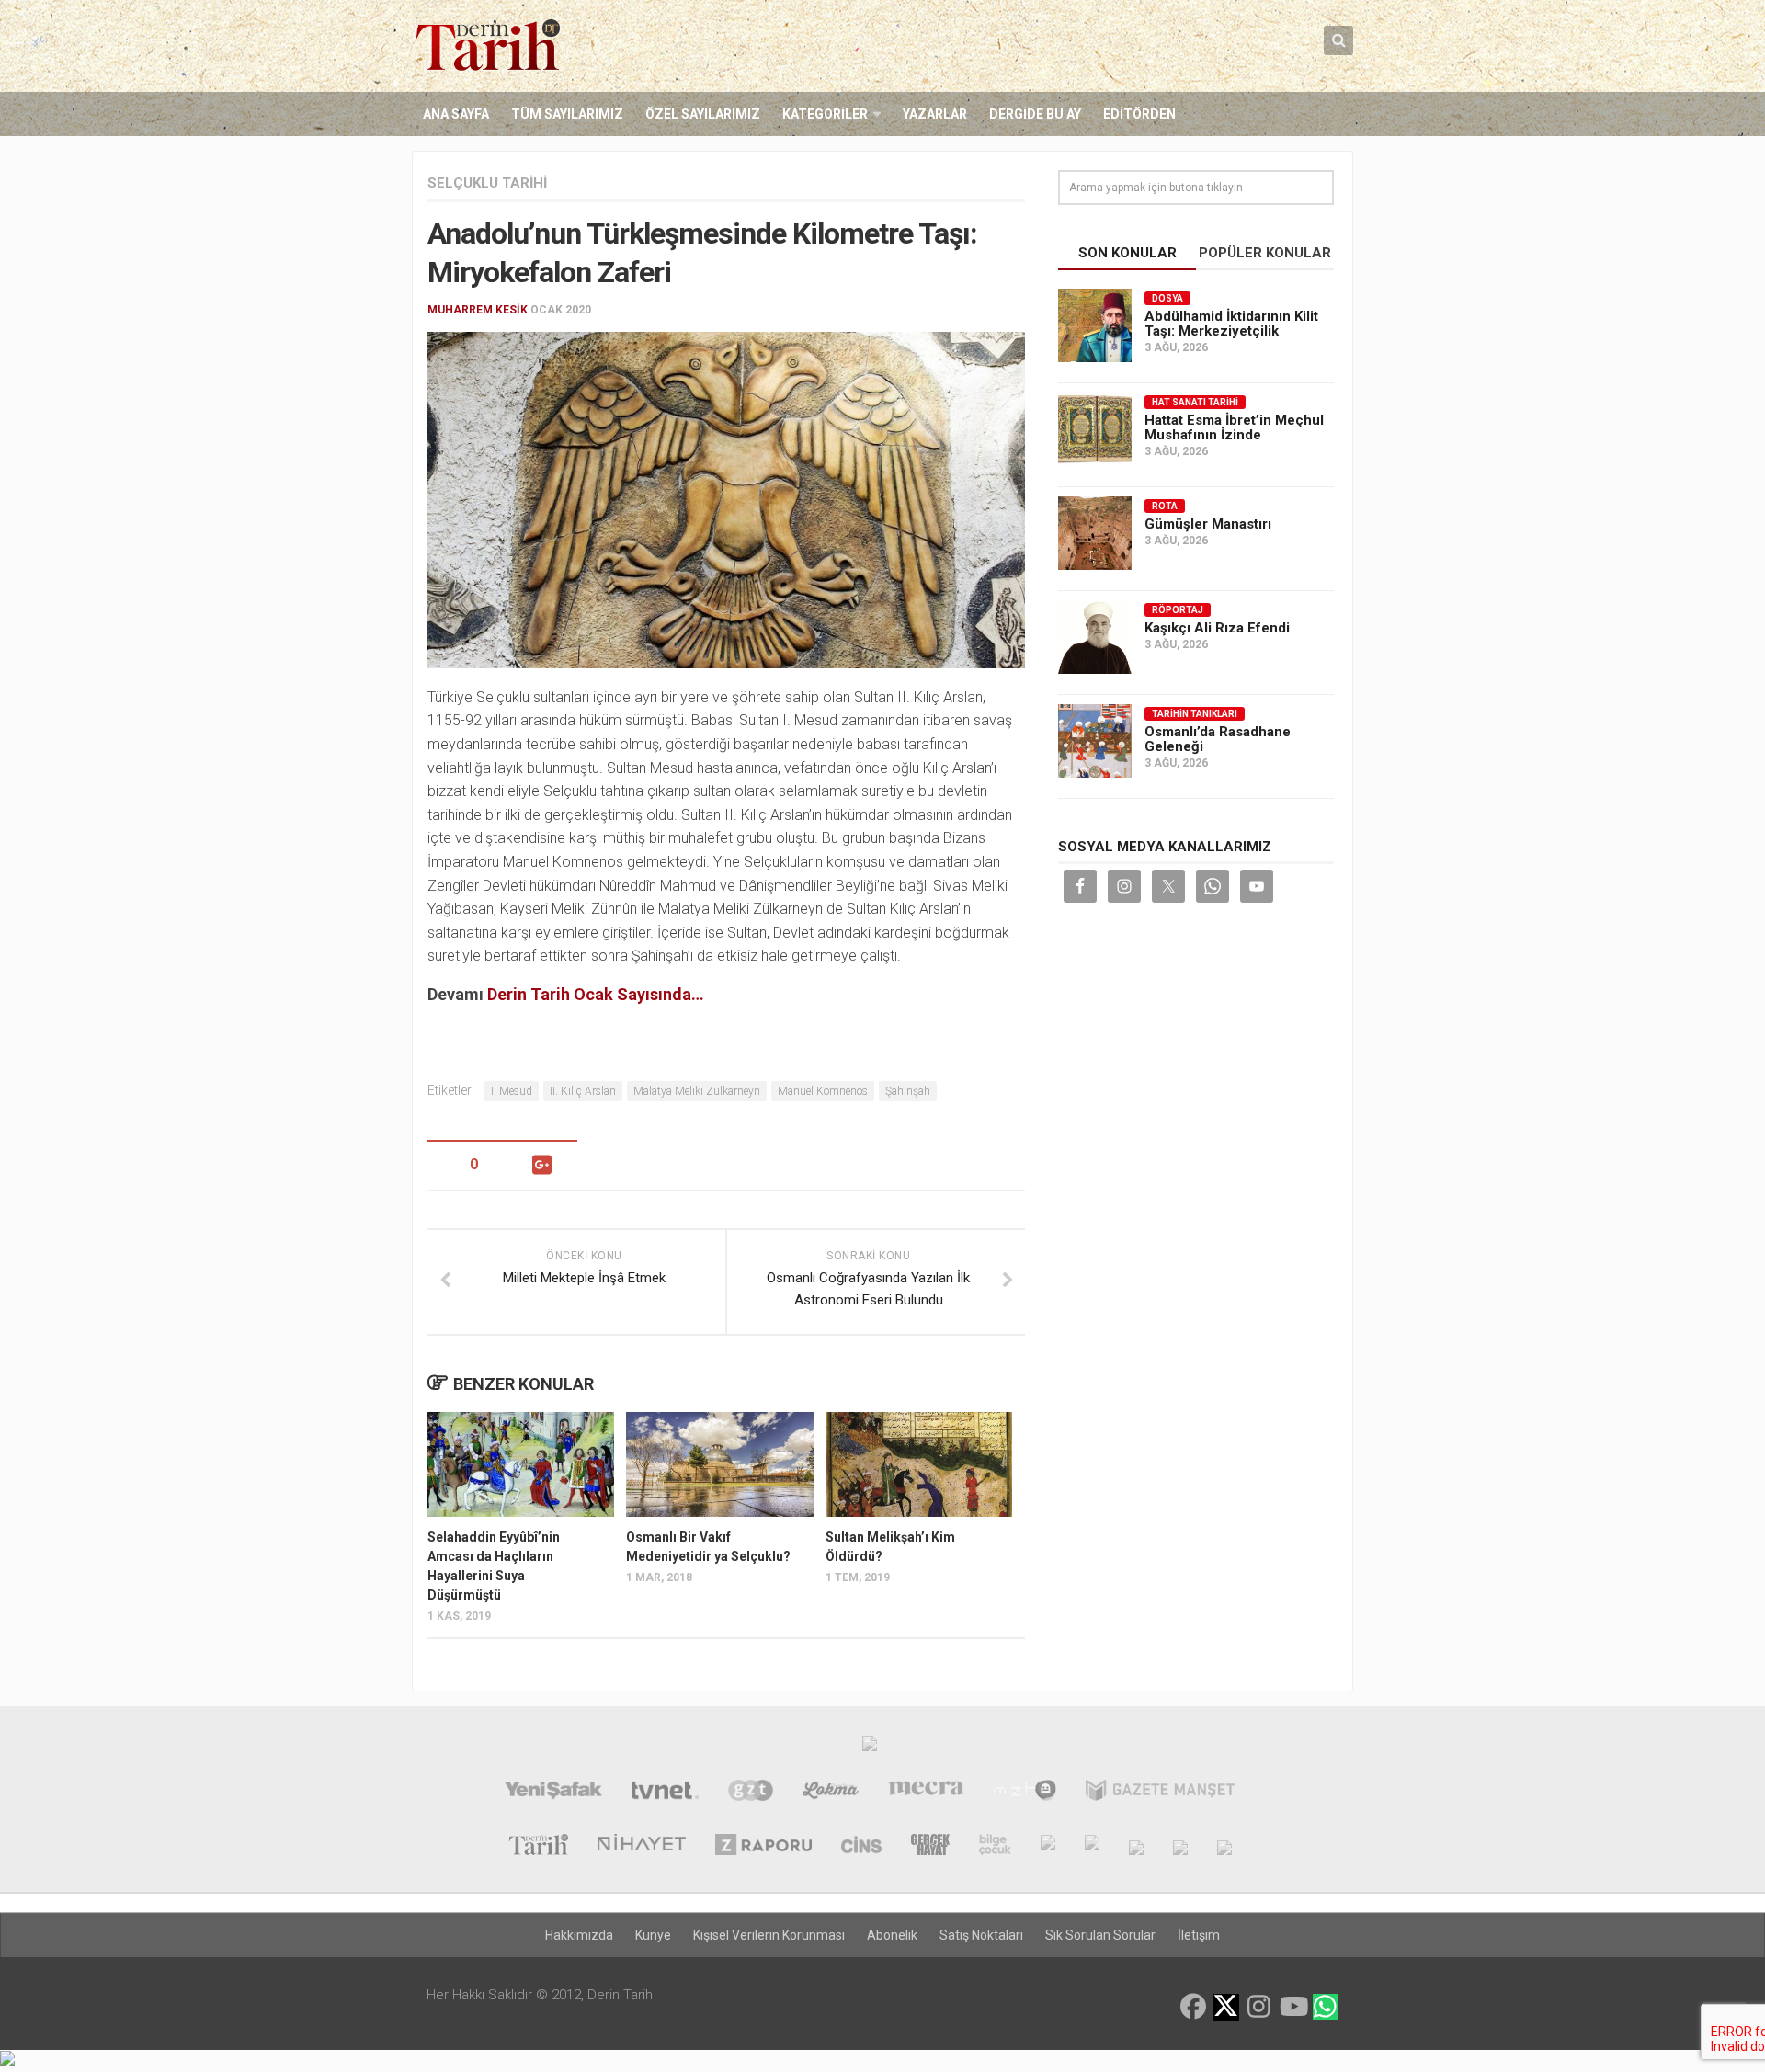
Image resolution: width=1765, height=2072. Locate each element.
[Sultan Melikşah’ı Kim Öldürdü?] (919, 1464)
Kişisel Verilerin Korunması (769, 1935)
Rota (1165, 506)
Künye (653, 1935)
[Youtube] (1292, 2007)
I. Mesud (512, 1091)
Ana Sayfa (456, 114)
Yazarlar (935, 114)
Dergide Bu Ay (1035, 114)
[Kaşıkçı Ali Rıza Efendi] (1095, 637)
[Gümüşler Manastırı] (1095, 533)
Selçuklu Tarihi (487, 183)
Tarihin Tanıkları (1195, 714)
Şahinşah (908, 1091)
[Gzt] (751, 1793)
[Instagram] (1259, 2007)
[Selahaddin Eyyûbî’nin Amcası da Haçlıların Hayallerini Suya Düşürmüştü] (521, 1464)
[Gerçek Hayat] (930, 1847)
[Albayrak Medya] (870, 1748)
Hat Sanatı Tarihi (1195, 402)
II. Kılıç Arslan (583, 1091)
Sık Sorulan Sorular (1100, 1935)
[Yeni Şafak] (553, 1793)
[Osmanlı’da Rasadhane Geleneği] (1095, 741)
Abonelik (892, 1935)
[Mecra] (927, 1793)
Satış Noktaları (981, 1935)
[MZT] (1025, 1793)
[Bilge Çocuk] (995, 1847)
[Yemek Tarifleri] (831, 1793)
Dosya (1167, 298)
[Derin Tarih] (538, 1847)
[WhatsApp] (1326, 2007)
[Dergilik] (1180, 1847)
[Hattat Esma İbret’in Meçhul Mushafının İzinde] (1095, 429)
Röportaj (1178, 610)
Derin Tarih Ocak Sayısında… (596, 994)
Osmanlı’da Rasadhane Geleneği (1218, 739)
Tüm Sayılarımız (567, 114)
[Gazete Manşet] (1160, 1793)
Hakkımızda (579, 1935)
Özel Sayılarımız (703, 114)
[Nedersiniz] (1224, 1847)
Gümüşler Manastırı (1208, 524)
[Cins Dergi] (862, 1847)
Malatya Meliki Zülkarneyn (697, 1091)
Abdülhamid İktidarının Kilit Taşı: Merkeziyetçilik (1231, 324)
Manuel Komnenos (823, 1091)
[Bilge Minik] (1048, 1847)
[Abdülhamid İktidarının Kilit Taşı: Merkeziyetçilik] (1095, 325)
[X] (1226, 2008)
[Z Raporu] (763, 1847)
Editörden (1139, 114)
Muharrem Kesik (478, 310)
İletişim (1199, 1935)
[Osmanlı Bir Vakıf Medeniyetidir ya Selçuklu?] (719, 1464)
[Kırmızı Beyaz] (1092, 1847)
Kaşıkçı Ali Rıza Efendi (1217, 628)
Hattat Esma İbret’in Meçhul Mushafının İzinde (1234, 427)
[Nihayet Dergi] (642, 1847)
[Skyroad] (1136, 1847)
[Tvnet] (665, 1793)
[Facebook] (1193, 2007)
